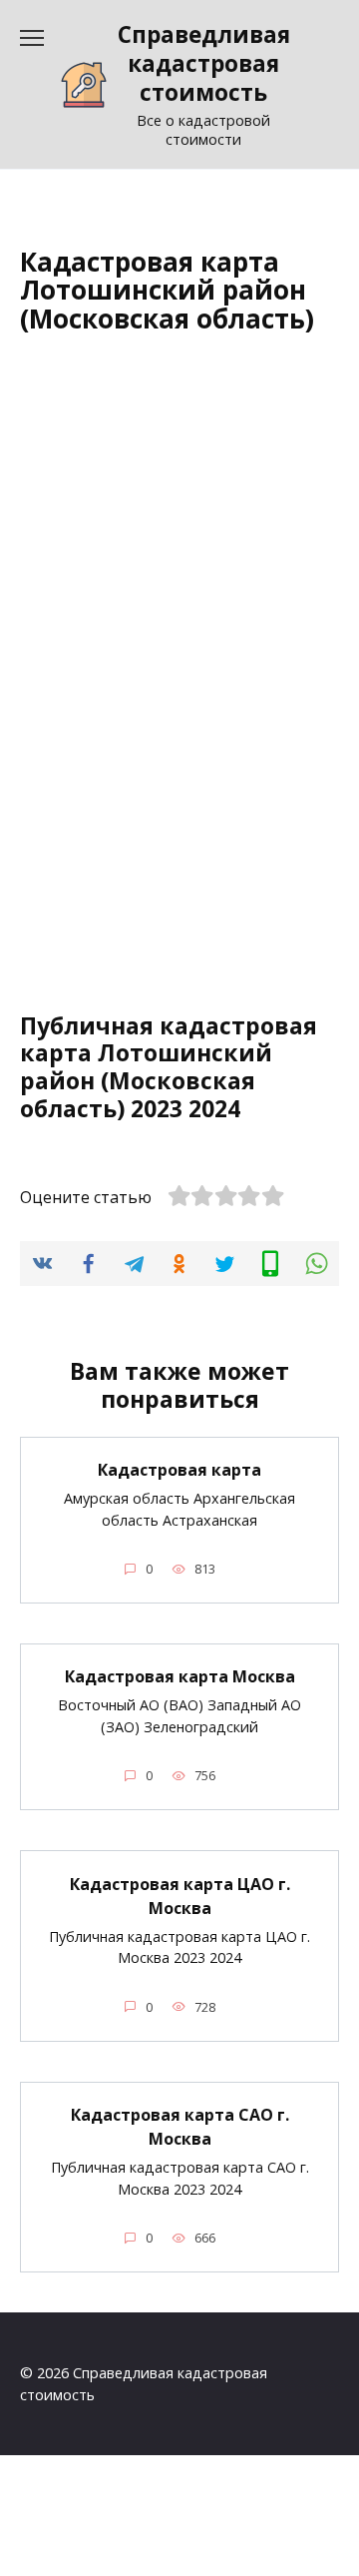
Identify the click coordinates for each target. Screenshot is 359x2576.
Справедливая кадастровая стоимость (204, 63)
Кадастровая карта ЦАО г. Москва (180, 1895)
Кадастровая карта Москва (180, 1676)
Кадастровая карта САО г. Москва (180, 2127)
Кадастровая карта (179, 1470)
